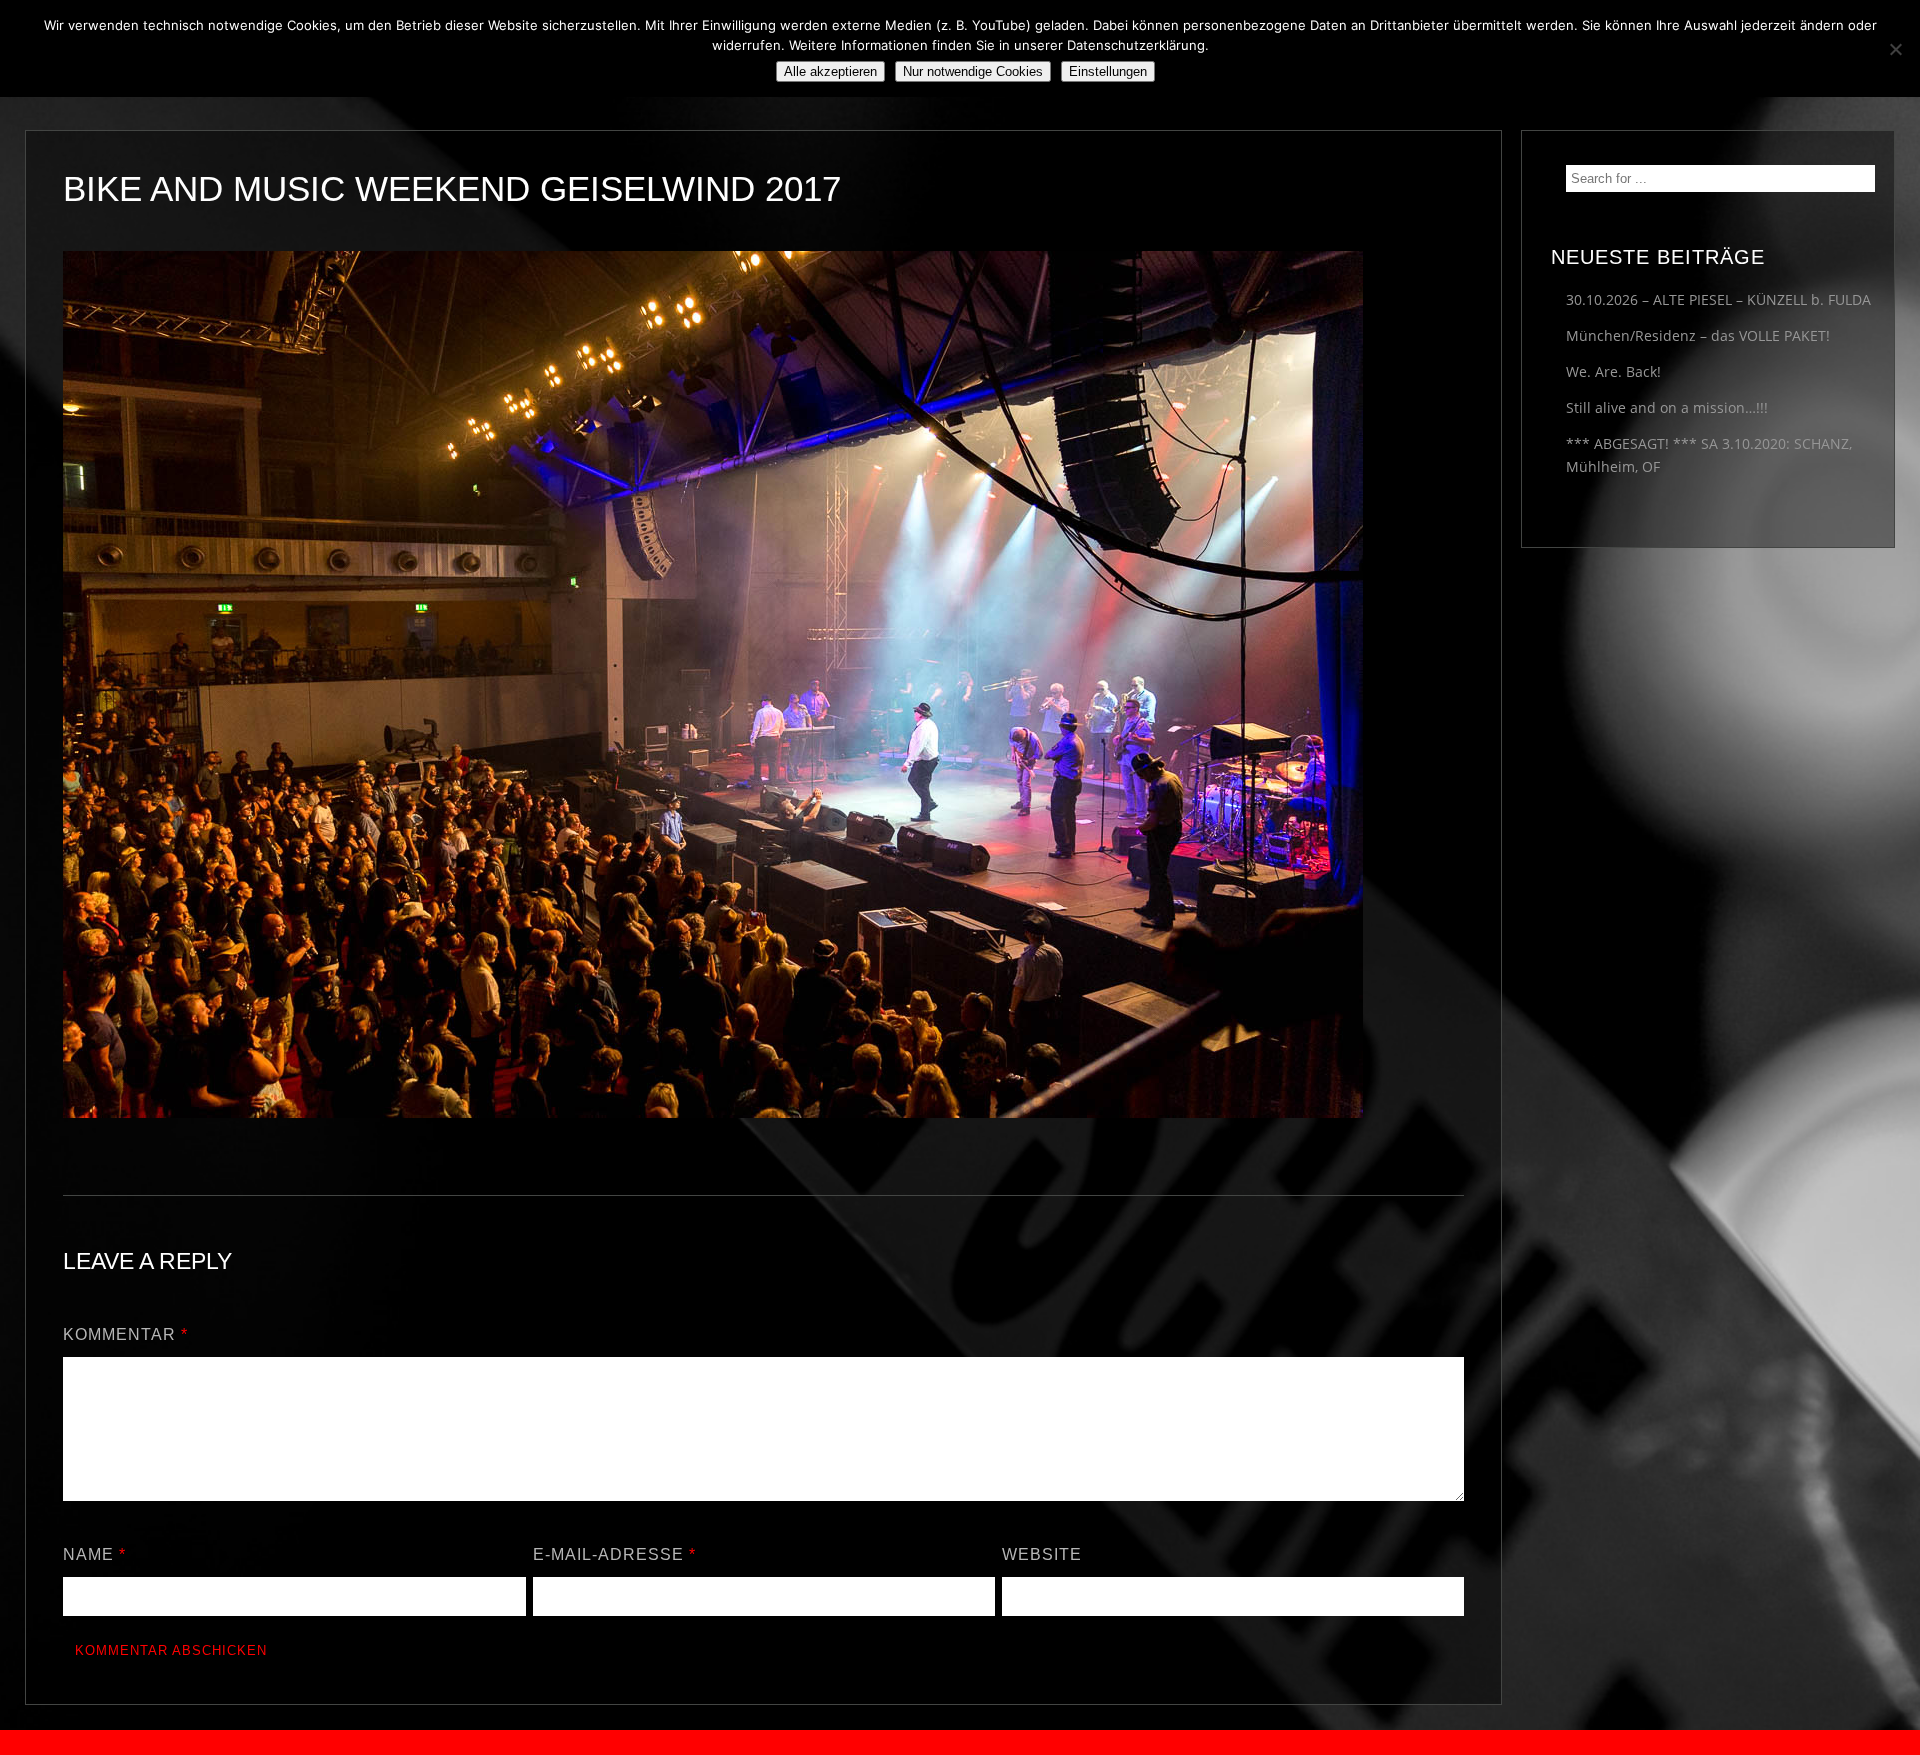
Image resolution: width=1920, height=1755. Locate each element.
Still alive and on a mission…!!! (1667, 407)
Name (94, 1554)
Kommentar (125, 1334)
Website (1042, 1554)
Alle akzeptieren (830, 71)
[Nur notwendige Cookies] (1895, 49)
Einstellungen (1108, 71)
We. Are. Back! (1613, 371)
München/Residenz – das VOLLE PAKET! (1698, 335)
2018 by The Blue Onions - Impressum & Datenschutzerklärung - (960, 1742)
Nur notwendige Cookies (973, 71)
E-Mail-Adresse (614, 1554)
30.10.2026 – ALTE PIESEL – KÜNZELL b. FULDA (1718, 299)
